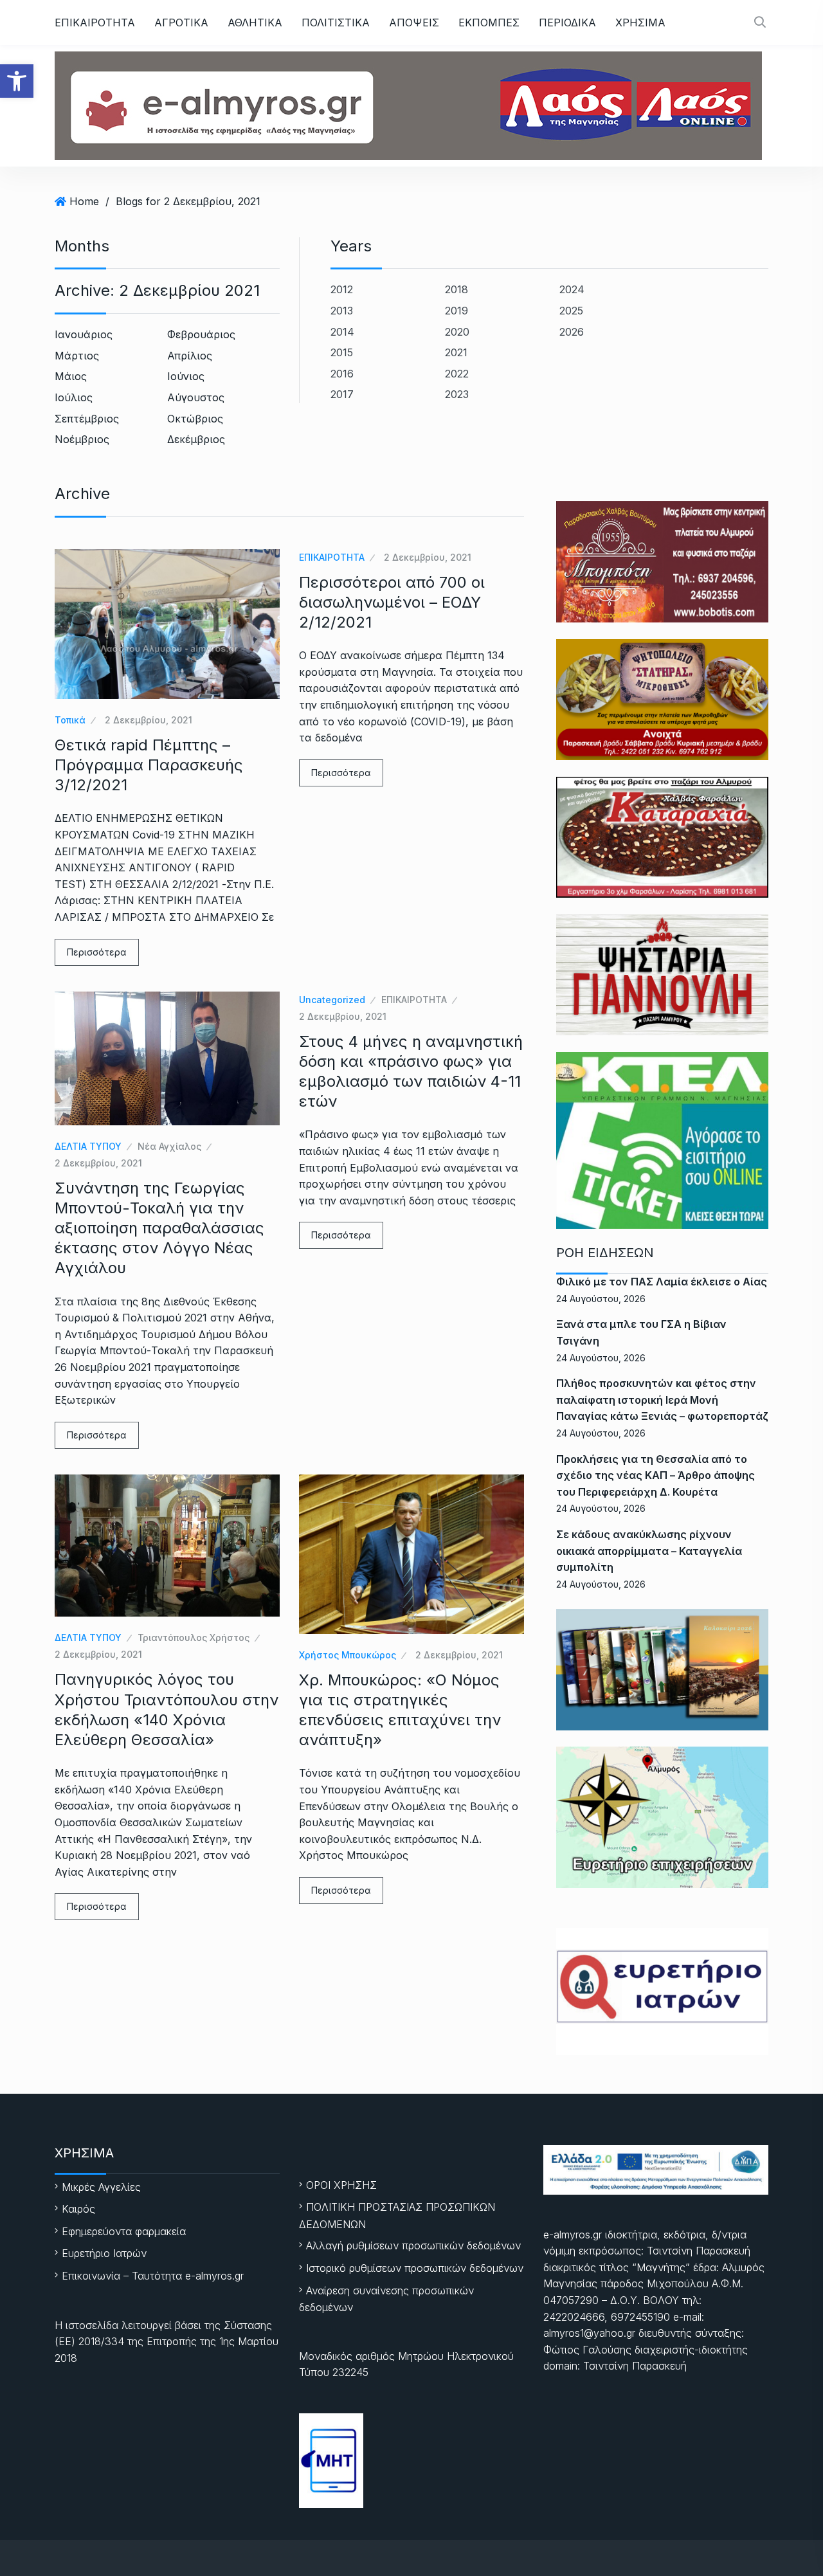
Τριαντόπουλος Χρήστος (194, 1637)
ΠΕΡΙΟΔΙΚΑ (567, 23)
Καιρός (78, 2209)
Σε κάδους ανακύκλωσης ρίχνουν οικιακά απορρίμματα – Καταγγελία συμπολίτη (649, 1551)
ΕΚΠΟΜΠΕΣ (489, 23)
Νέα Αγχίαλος (169, 1146)
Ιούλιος (74, 397)
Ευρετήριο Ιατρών (104, 2253)
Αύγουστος (196, 397)
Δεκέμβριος (196, 439)
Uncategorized (332, 1000)
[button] (17, 81)
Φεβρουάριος (201, 334)
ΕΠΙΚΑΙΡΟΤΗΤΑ (95, 23)
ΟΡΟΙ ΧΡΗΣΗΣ (341, 2185)
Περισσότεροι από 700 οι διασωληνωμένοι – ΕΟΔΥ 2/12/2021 (392, 602)
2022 (457, 374)
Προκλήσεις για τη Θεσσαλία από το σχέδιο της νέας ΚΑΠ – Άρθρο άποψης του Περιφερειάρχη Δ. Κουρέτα (656, 1475)
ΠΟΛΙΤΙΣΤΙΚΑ (336, 23)
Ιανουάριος (84, 334)
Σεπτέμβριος (87, 419)
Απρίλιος (190, 356)
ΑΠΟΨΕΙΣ (414, 23)
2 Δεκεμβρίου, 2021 (149, 720)
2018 (457, 289)
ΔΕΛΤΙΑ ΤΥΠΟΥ (88, 1146)
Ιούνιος (186, 376)
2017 (342, 394)
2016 (342, 374)
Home (84, 201)
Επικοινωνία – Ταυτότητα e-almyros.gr (153, 2276)
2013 (342, 311)
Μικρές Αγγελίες (101, 2187)
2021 (456, 352)
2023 (457, 394)
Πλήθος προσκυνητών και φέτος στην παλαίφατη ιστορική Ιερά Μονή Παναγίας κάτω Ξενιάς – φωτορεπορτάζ (662, 1400)
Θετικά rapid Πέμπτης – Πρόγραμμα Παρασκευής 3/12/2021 (149, 765)
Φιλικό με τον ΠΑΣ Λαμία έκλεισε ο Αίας (662, 1282)
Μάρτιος (77, 356)
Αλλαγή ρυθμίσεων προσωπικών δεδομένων (413, 2245)
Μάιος (71, 376)
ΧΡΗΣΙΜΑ (640, 23)
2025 (571, 311)
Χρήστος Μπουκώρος (348, 1655)
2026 (572, 332)
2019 (457, 311)
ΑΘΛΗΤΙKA (255, 23)
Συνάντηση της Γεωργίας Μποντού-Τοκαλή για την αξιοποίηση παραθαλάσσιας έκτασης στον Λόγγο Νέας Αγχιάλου (159, 1228)
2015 (342, 352)
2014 (342, 332)
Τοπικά (70, 720)
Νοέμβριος (82, 439)
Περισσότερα (97, 952)
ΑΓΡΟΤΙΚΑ (181, 23)
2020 (457, 332)
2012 (342, 289)
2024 (572, 289)
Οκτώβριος (195, 419)
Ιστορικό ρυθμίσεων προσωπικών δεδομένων (415, 2268)
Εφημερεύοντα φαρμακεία (124, 2231)
